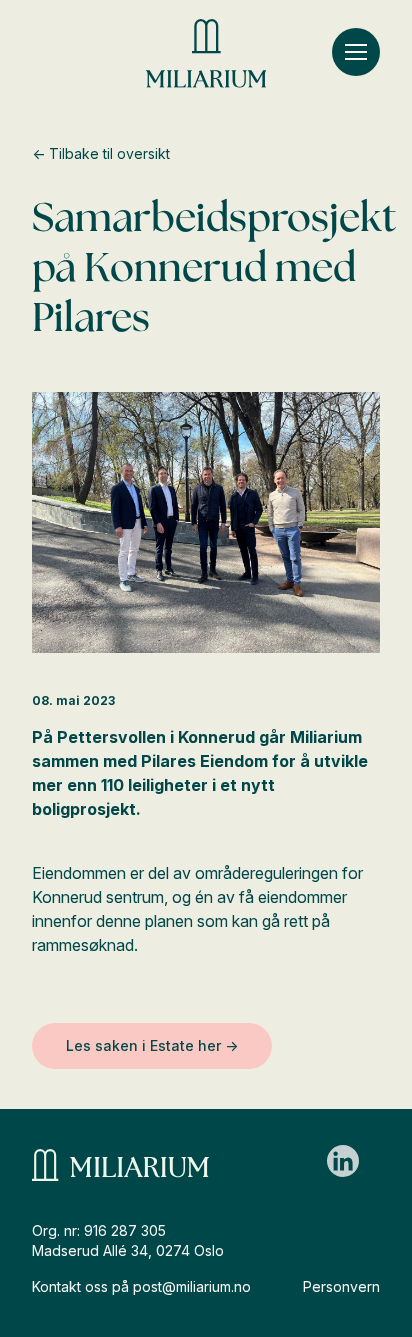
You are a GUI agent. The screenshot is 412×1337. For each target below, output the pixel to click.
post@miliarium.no (192, 1286)
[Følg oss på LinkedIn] (343, 1161)
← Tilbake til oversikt (101, 153)
